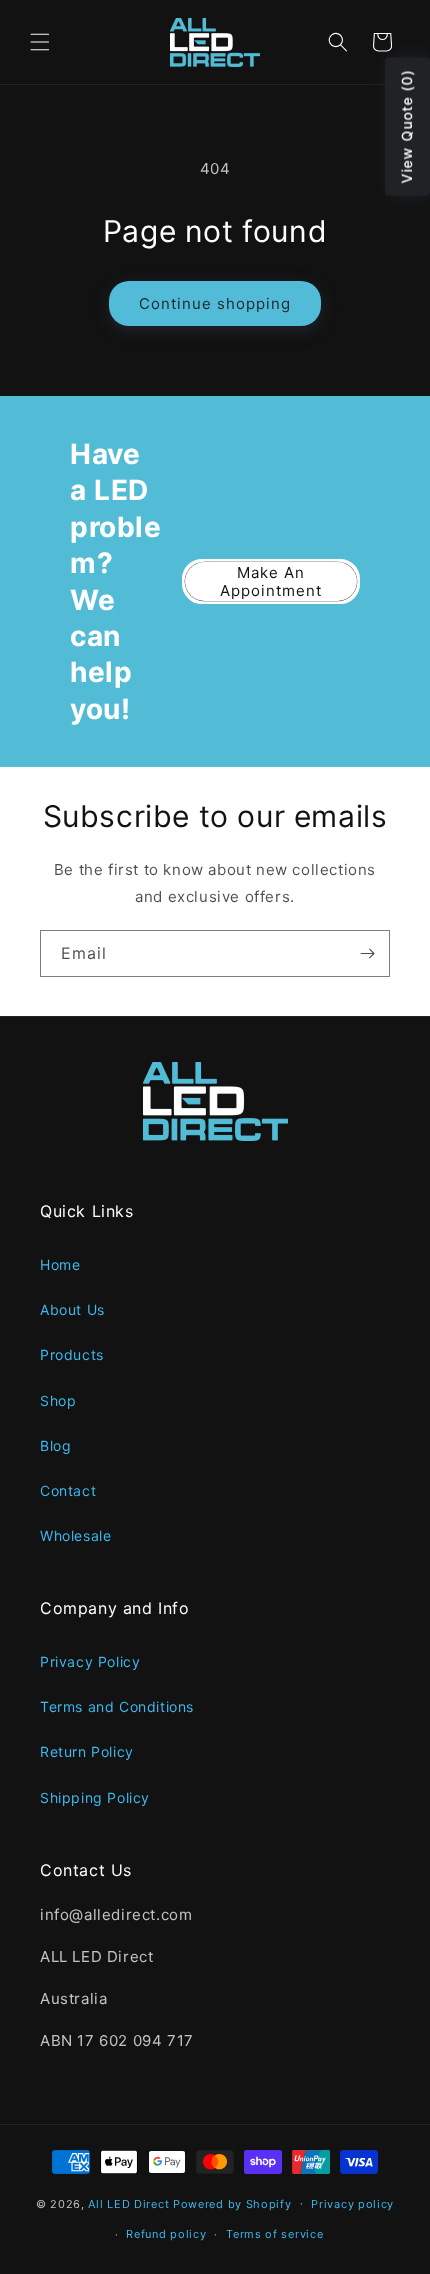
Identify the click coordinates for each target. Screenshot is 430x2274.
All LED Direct (128, 2203)
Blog (55, 1445)
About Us (72, 1309)
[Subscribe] (367, 953)
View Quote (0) (406, 127)
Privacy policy (352, 2204)
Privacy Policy (90, 1661)
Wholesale (75, 1535)
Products (72, 1354)
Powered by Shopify (232, 2203)
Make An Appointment (271, 581)
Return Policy (87, 1751)
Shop (58, 1400)
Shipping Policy (95, 1797)
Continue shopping (215, 303)
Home (60, 1264)
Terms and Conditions (117, 1706)
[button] (40, 42)
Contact (68, 1490)
